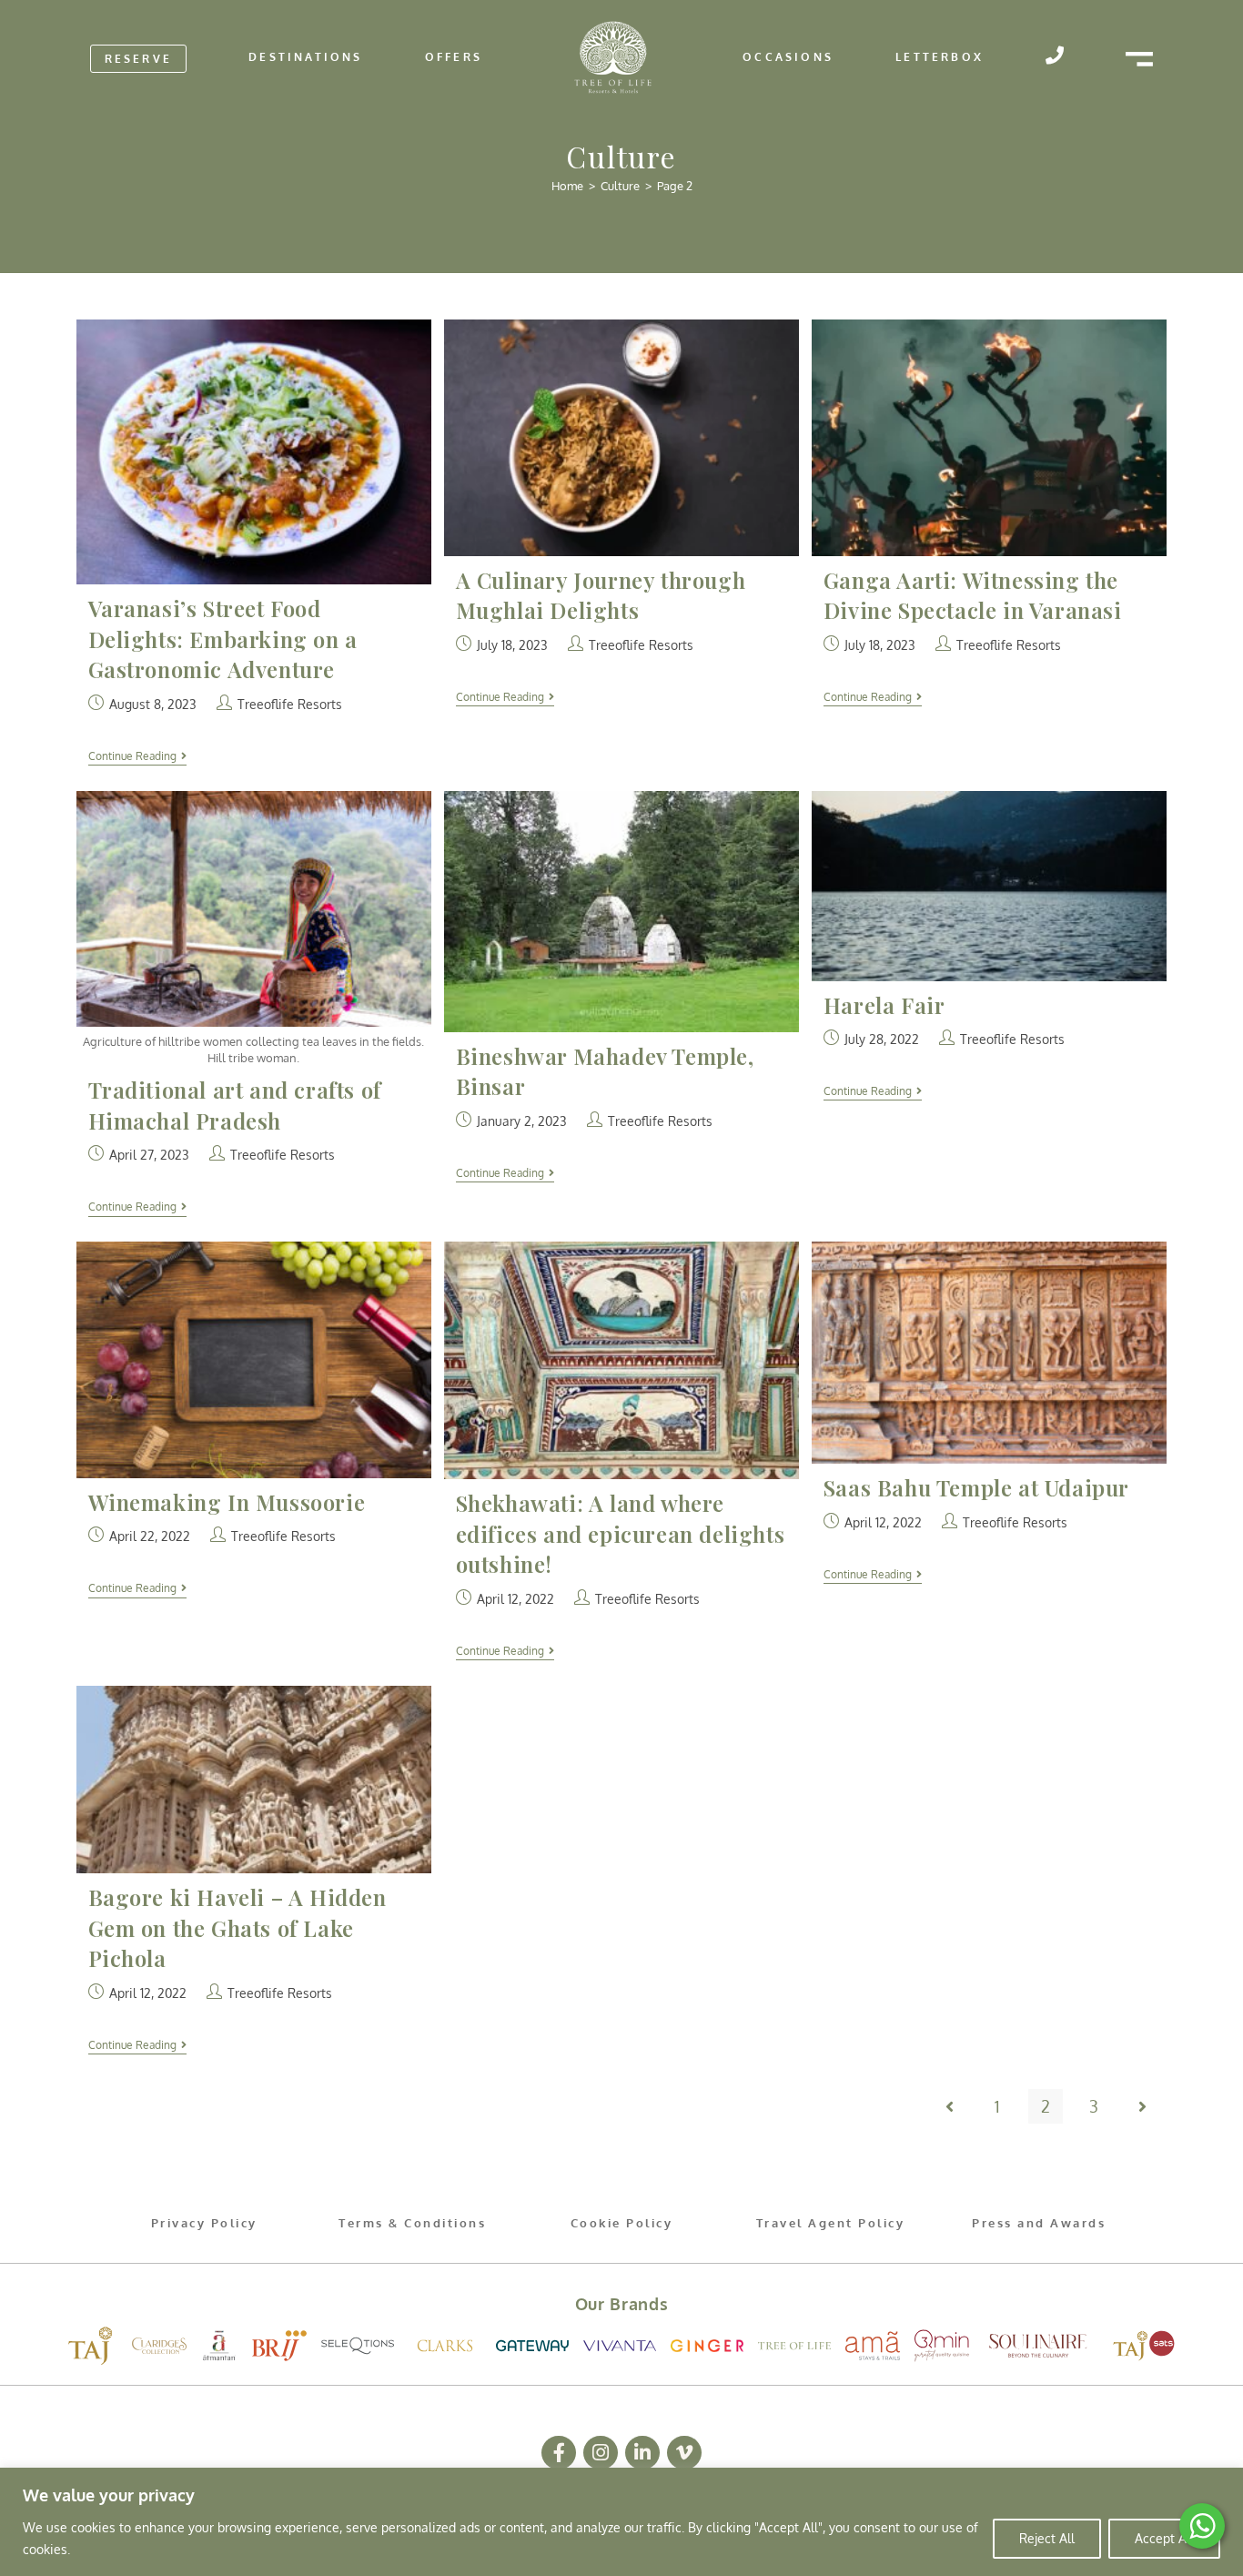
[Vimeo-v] (684, 2453)
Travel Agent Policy (831, 2223)
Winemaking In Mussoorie (227, 1502)
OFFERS (454, 57)
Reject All (1047, 2538)
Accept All (1164, 2538)
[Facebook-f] (559, 2453)
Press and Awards (1039, 2223)
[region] (621, 2522)
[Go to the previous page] (949, 2106)
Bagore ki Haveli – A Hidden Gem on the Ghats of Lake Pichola (237, 1927)
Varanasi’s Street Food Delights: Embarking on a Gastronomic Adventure (223, 639)
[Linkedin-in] (642, 2453)
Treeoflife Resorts (290, 704)
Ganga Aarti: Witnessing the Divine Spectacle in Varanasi (973, 595)
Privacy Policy (204, 2223)
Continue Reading (137, 756)
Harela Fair (884, 1005)
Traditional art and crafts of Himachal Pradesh (235, 1105)
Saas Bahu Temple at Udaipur (976, 1487)
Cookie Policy (622, 2223)
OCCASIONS (788, 57)
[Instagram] (601, 2453)
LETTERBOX (940, 57)
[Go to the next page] (1142, 2106)
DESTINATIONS (305, 57)
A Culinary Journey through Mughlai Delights (601, 595)
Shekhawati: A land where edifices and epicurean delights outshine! (621, 1533)
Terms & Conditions (412, 2223)
